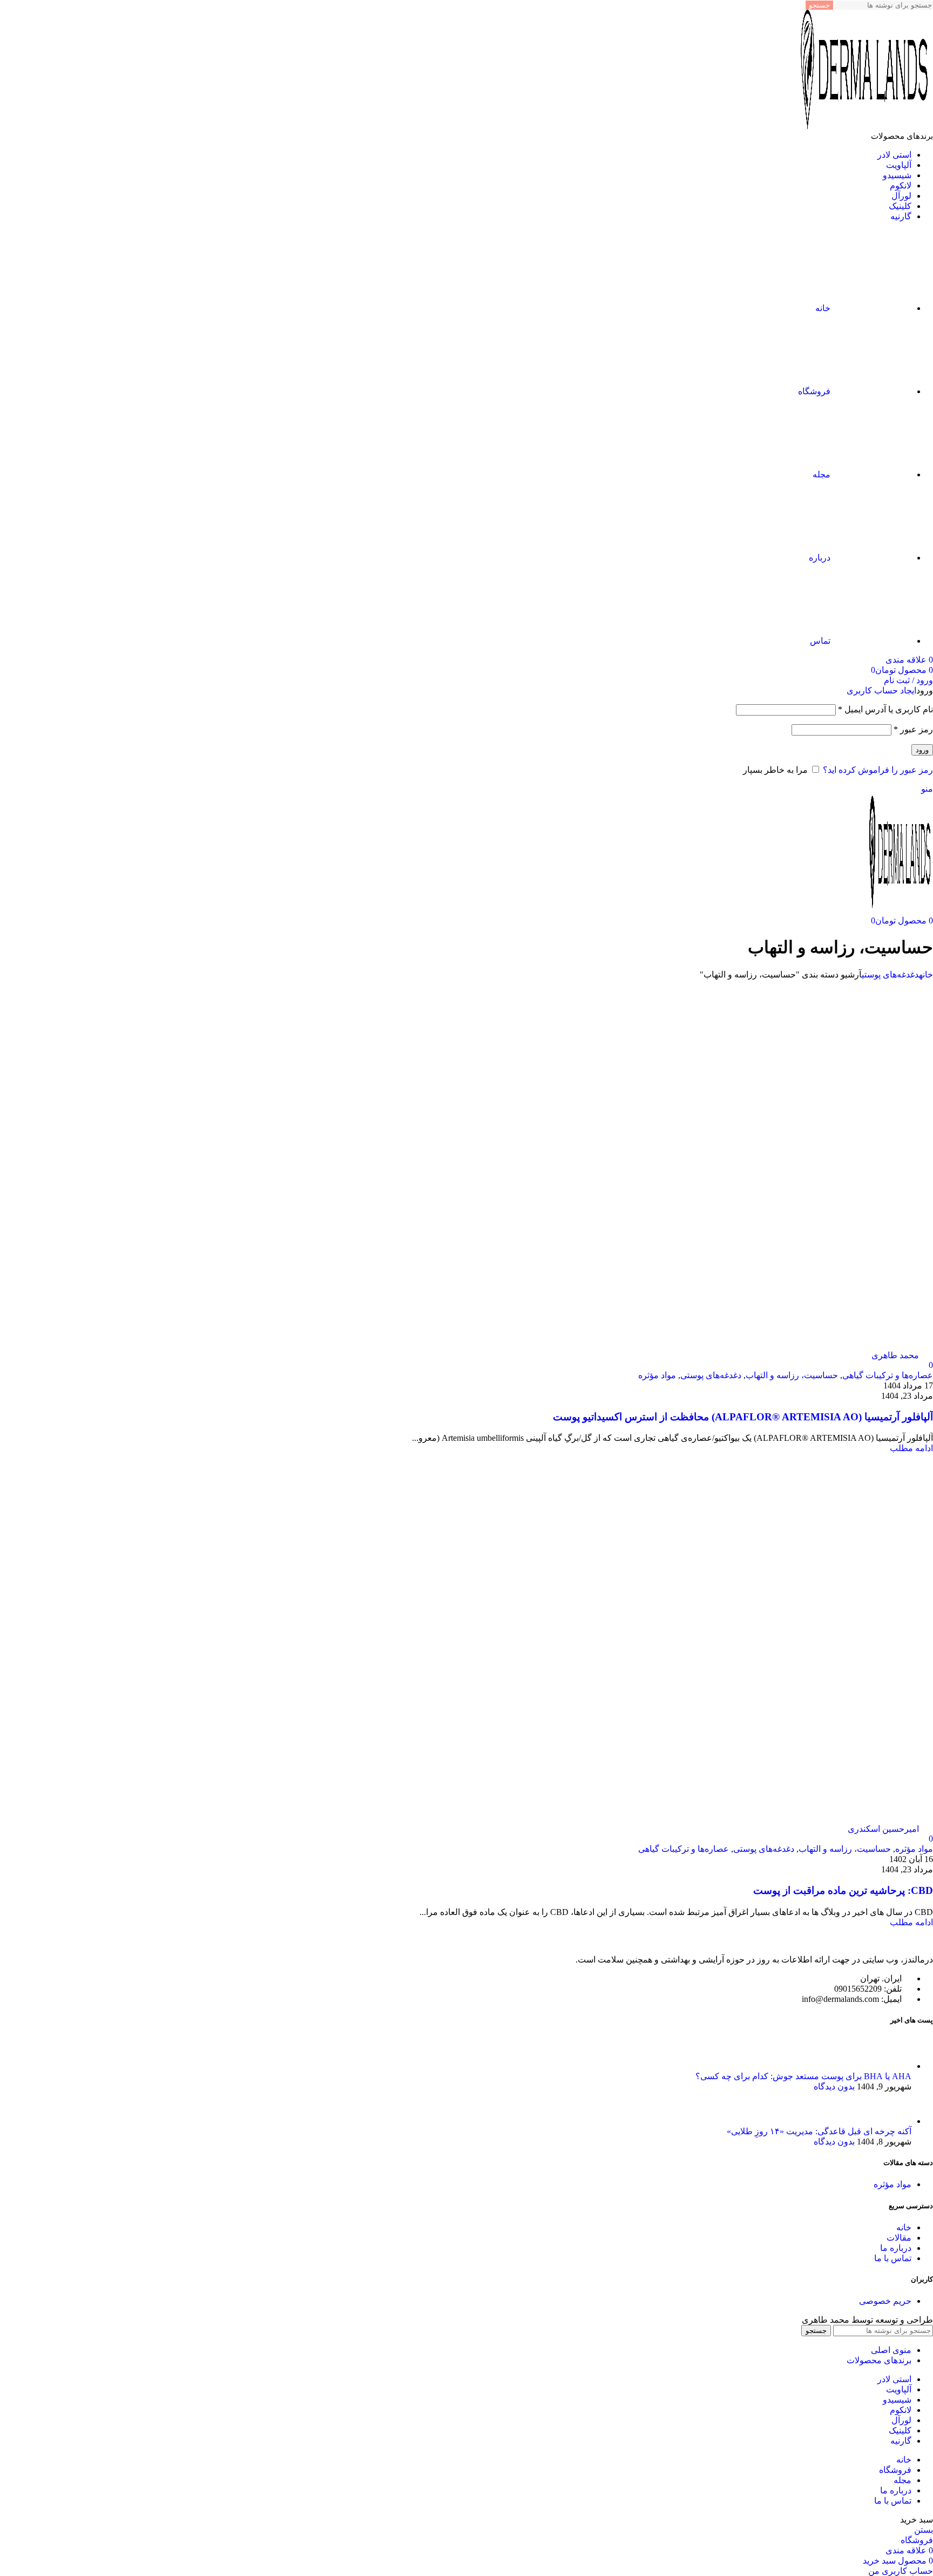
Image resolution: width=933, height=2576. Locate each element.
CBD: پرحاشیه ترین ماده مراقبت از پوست (843, 1890)
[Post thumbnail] (891, 2066)
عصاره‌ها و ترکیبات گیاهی (888, 1375)
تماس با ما (893, 2258)
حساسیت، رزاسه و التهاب (792, 1375)
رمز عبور (913, 729)
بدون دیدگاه (834, 2086)
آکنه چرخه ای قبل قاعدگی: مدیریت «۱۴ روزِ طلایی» (819, 2131)
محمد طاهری (895, 1355)
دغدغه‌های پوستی (890, 975)
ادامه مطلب (911, 1448)
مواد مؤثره (657, 1375)
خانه (926, 975)
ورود (922, 750)
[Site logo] (866, 126)
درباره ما (896, 2248)
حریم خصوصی (885, 2301)
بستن (924, 2530)
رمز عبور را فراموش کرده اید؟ (878, 770)
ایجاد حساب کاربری (881, 690)
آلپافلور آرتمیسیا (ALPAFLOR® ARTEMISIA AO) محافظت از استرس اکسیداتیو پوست (743, 1417)
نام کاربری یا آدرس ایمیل (885, 709)
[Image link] (874, 1941)
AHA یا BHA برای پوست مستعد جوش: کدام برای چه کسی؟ (803, 2076)
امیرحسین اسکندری (883, 1829)
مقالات (899, 2238)
